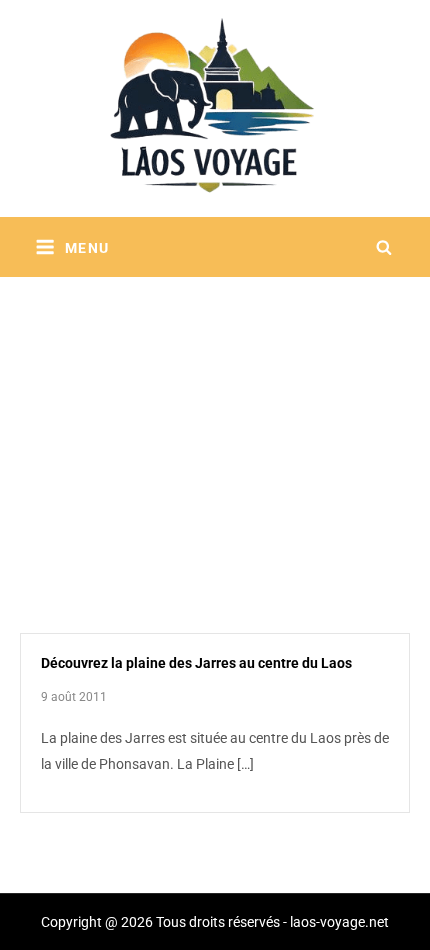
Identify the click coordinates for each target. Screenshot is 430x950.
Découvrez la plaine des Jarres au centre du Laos (196, 663)
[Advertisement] (215, 430)
